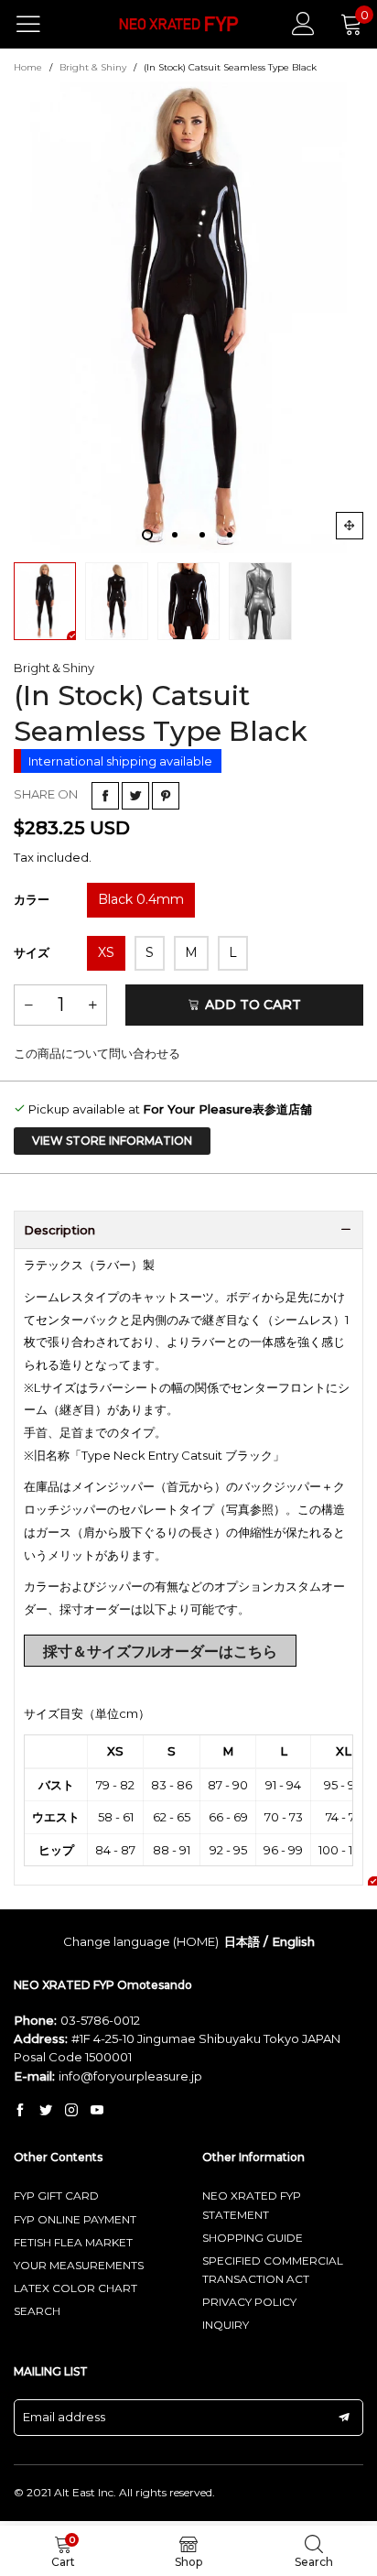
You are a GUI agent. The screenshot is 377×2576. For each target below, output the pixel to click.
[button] (28, 1005)
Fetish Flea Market (73, 2242)
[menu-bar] (40, 24)
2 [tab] (175, 535)
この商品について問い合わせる (97, 1053)
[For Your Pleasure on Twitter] (46, 2111)
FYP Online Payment (75, 2219)
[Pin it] (166, 796)
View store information (112, 1141)
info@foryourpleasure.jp (130, 2076)
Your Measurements (79, 2265)
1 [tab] (147, 535)
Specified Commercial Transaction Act (273, 2270)
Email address (64, 2417)
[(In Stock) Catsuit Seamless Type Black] (188, 317)
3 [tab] (202, 535)
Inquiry (226, 2325)
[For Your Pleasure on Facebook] (20, 2111)
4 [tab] (230, 535)
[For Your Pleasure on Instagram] (71, 2111)
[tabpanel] (188, 317)
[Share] (105, 796)
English (293, 1941)
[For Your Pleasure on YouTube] (97, 2111)
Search (37, 2311)
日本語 (242, 1941)
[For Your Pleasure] (179, 24)
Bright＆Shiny (54, 668)
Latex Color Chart (75, 2288)
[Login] (303, 23)
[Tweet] (135, 796)
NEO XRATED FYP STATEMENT (252, 2205)
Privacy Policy (249, 2302)
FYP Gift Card (56, 2196)
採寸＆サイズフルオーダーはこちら (160, 1652)
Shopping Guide (253, 2238)
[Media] (350, 526)
